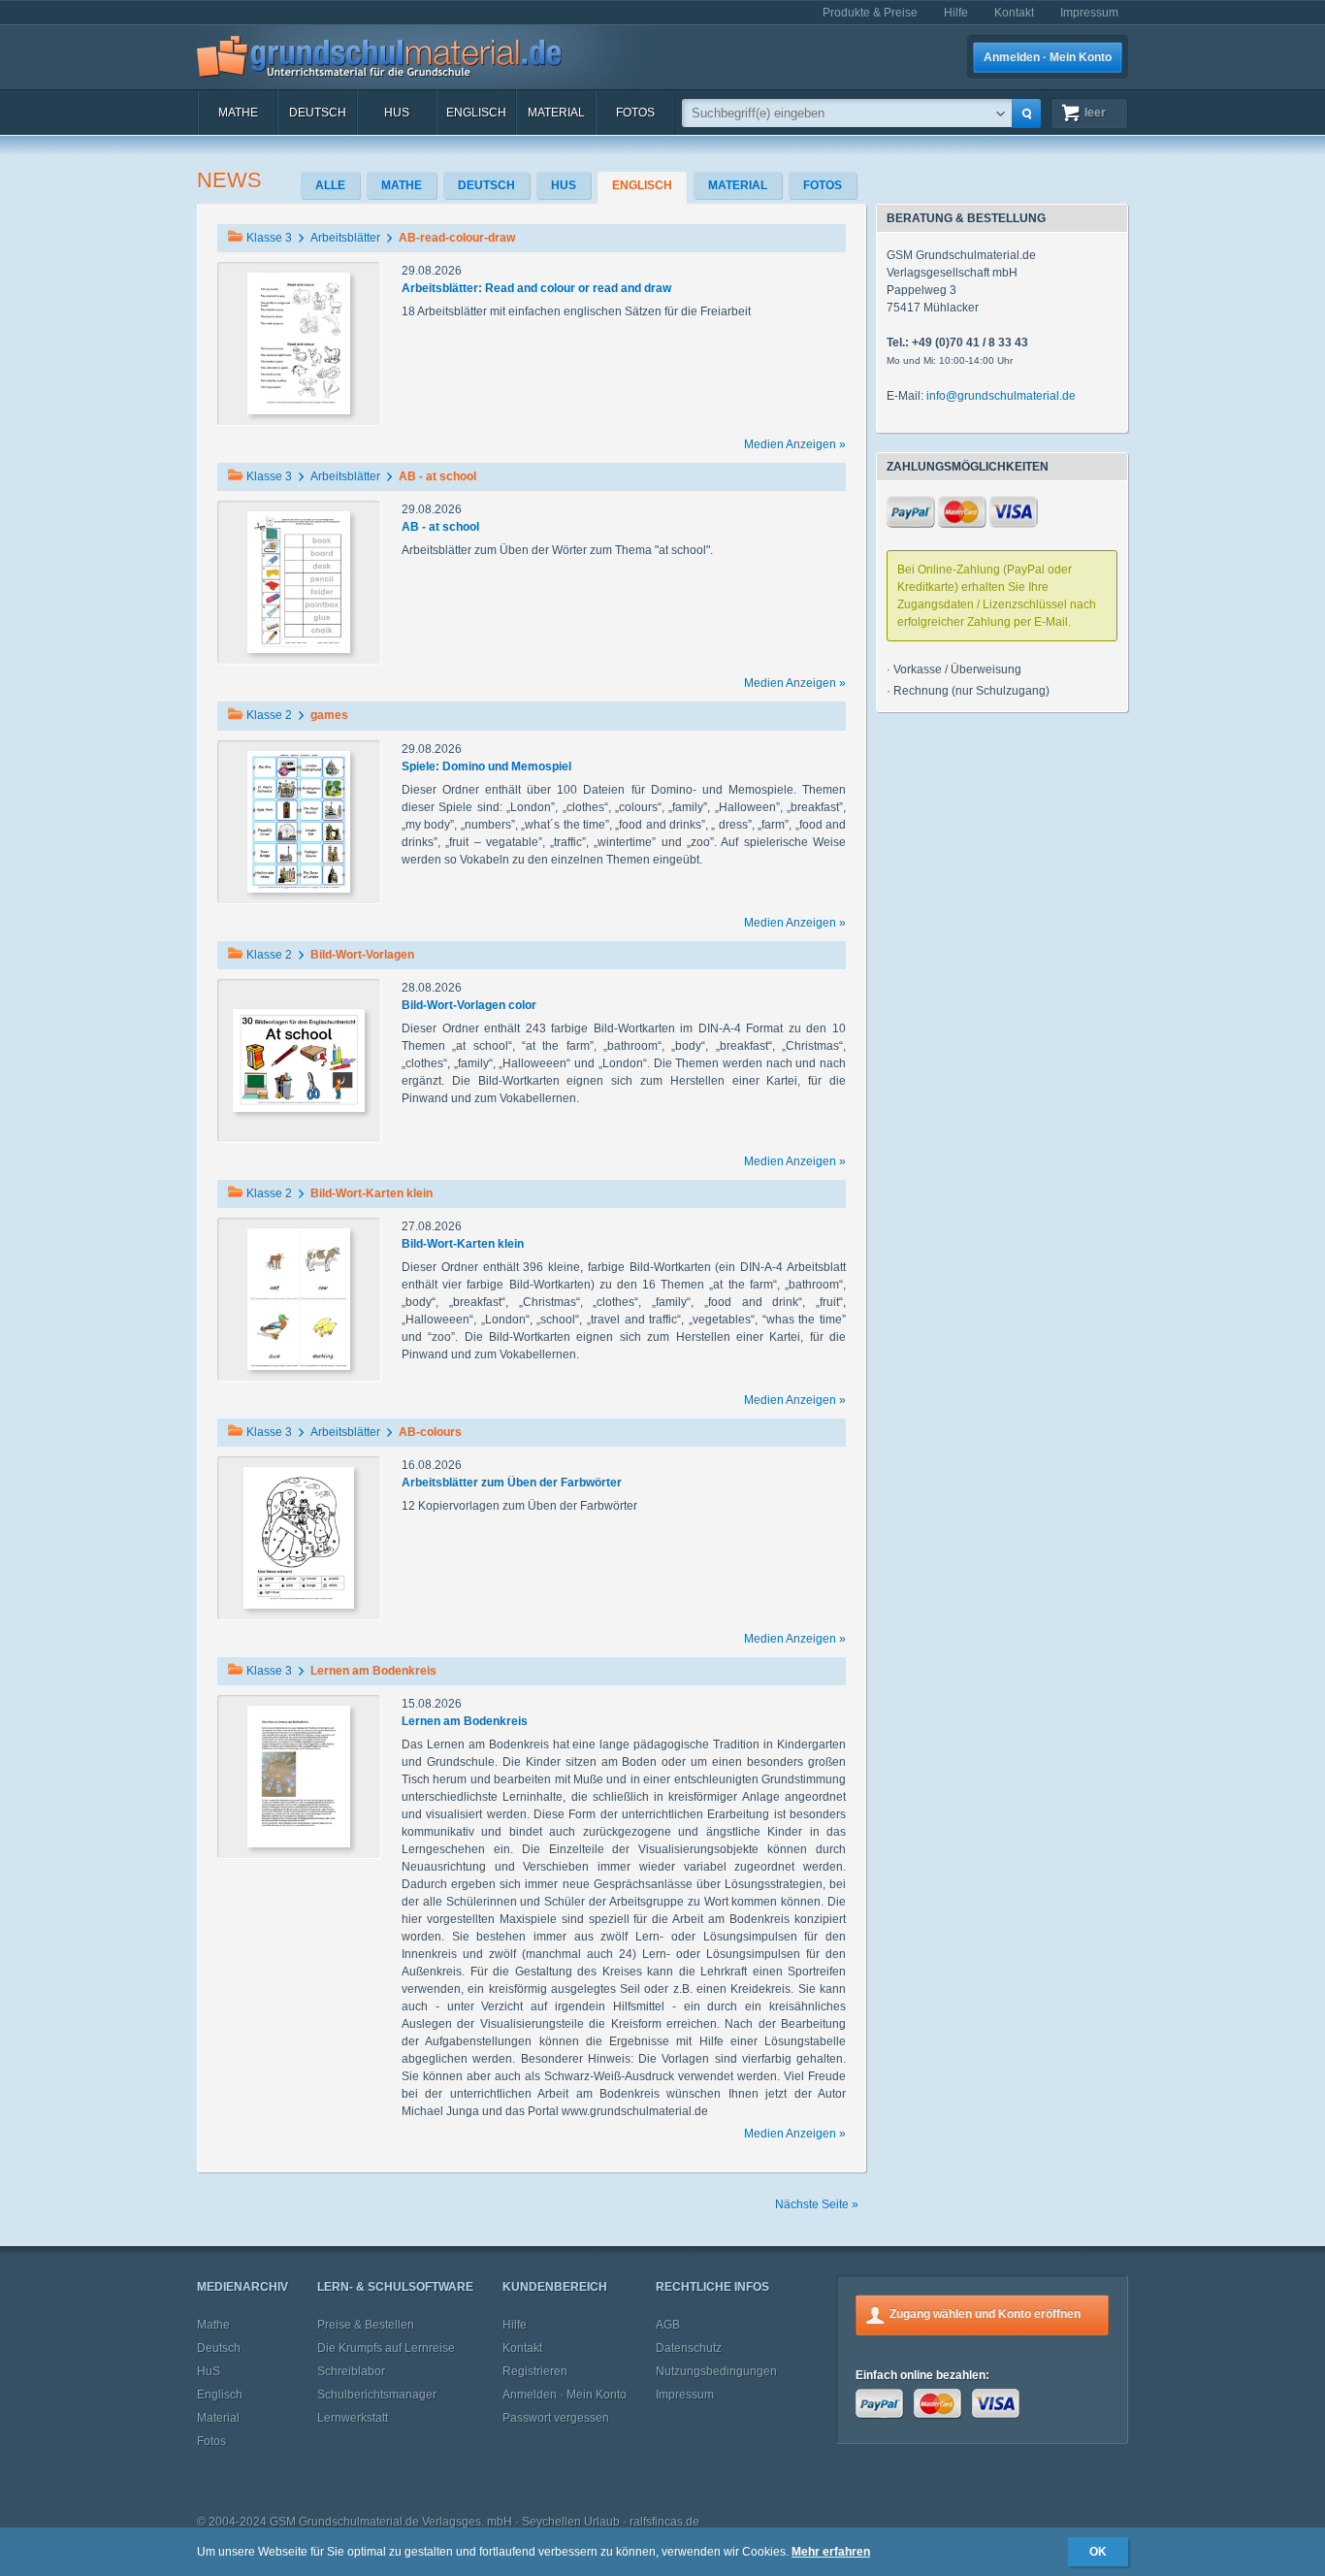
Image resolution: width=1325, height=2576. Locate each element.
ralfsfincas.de (664, 2522)
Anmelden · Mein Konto (1048, 57)
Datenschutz (689, 2348)
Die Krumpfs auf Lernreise (386, 2348)
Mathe (238, 113)
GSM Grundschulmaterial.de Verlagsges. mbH (391, 2522)
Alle (330, 185)
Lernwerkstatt (353, 2418)
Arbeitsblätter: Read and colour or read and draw (536, 288)
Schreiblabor (351, 2371)
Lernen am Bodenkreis (465, 1721)
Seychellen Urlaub (571, 2522)
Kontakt (1014, 13)
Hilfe (956, 13)
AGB (668, 2325)
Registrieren (535, 2371)
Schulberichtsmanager (377, 2395)
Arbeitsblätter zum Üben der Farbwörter (512, 1483)
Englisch (476, 113)
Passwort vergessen (556, 2418)
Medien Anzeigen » (795, 444)
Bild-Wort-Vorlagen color (469, 1005)
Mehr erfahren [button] (831, 2552)
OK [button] (1098, 2552)
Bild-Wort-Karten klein (463, 1244)
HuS (397, 113)
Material (556, 113)
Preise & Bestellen (366, 2325)
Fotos (635, 113)
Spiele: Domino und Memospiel (486, 766)
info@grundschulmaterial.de (1001, 396)
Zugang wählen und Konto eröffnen (985, 2314)
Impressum (1089, 13)
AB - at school (440, 527)
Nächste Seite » (817, 2204)
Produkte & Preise (870, 13)
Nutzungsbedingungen (716, 2371)
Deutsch (318, 113)
